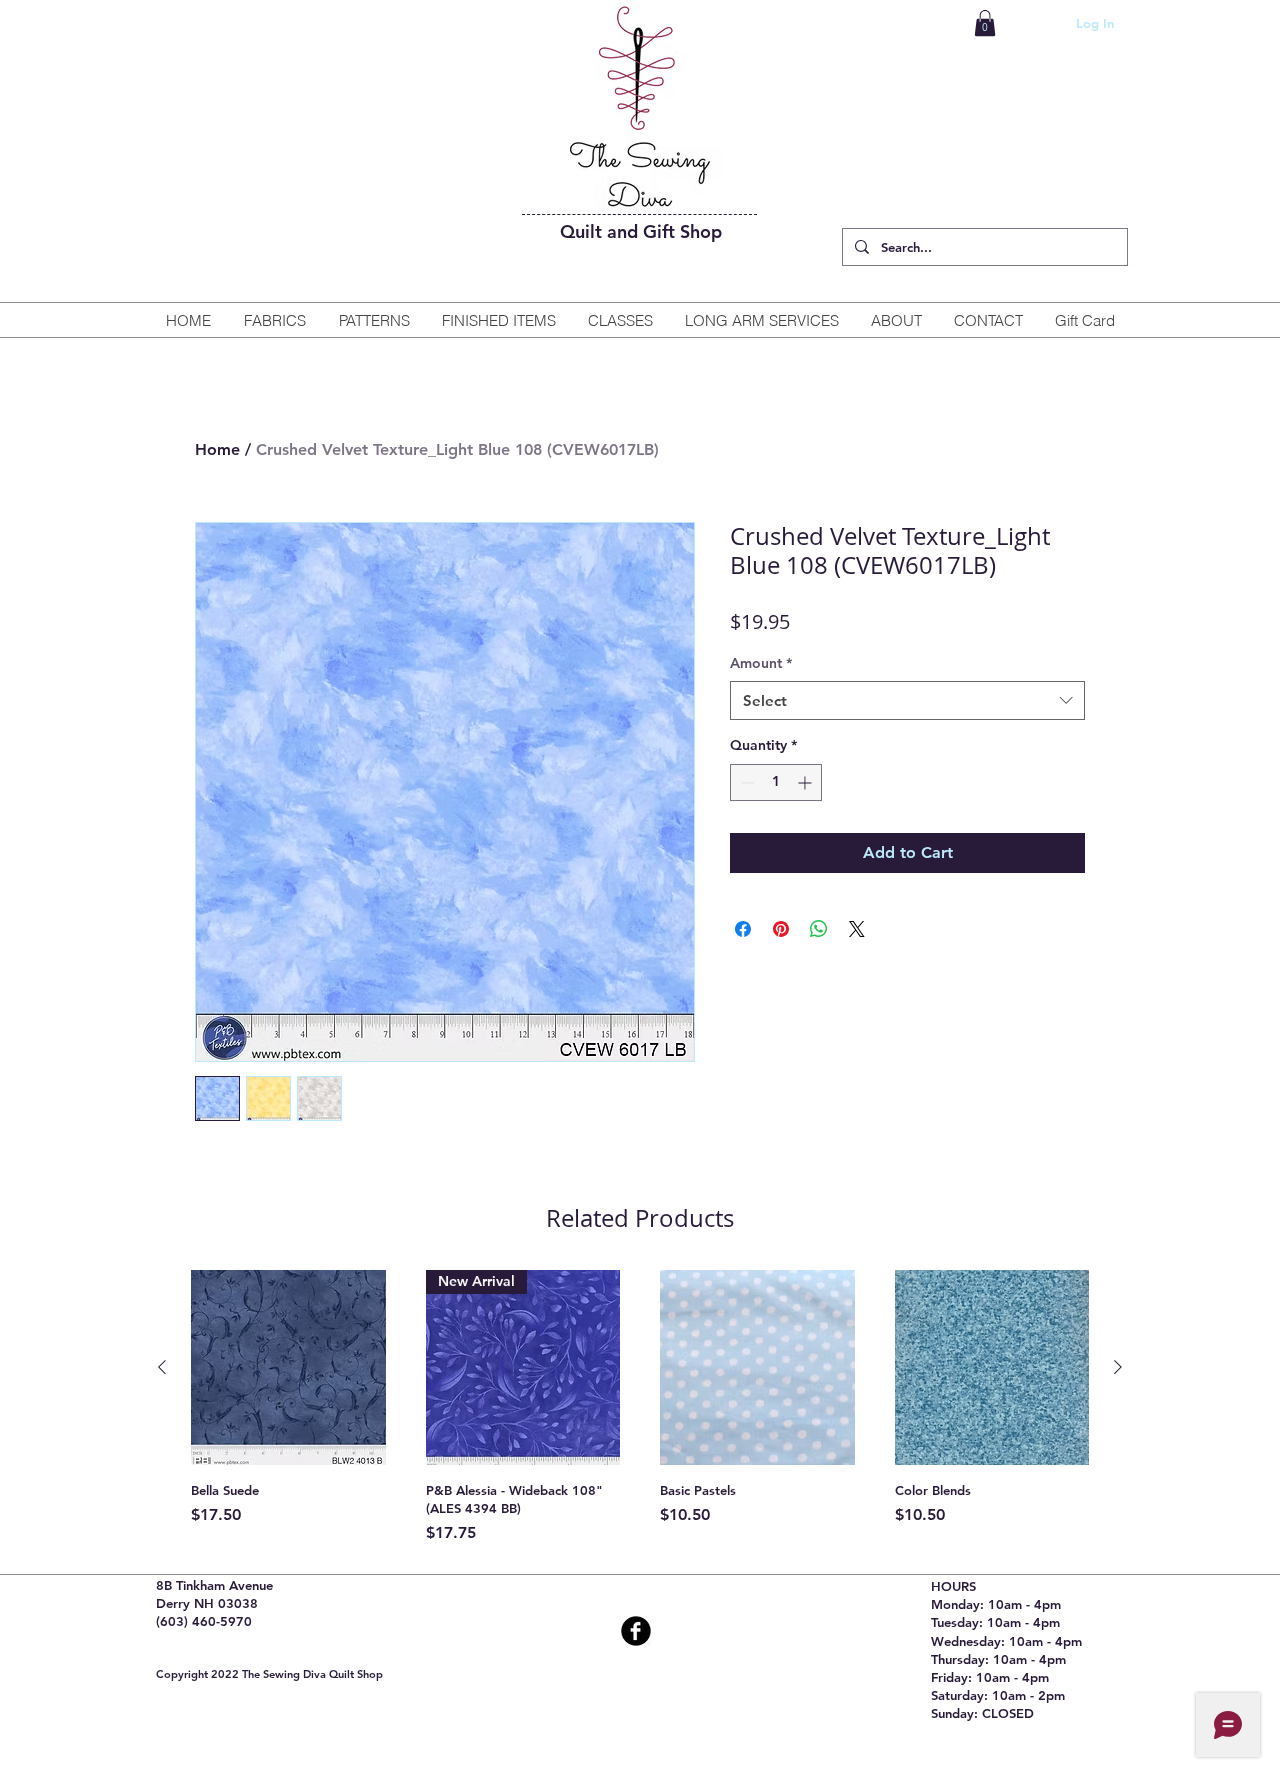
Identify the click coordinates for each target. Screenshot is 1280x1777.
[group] (640, 1407)
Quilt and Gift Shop (641, 231)
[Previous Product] (162, 1367)
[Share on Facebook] (743, 929)
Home (217, 449)
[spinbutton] (776, 782)
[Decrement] (745, 782)
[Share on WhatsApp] (819, 929)
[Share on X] (857, 929)
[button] (985, 23)
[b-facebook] (636, 1631)
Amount (761, 663)
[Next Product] (1118, 1367)
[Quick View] (288, 1367)
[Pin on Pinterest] (781, 929)
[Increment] (806, 782)
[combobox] (907, 700)
